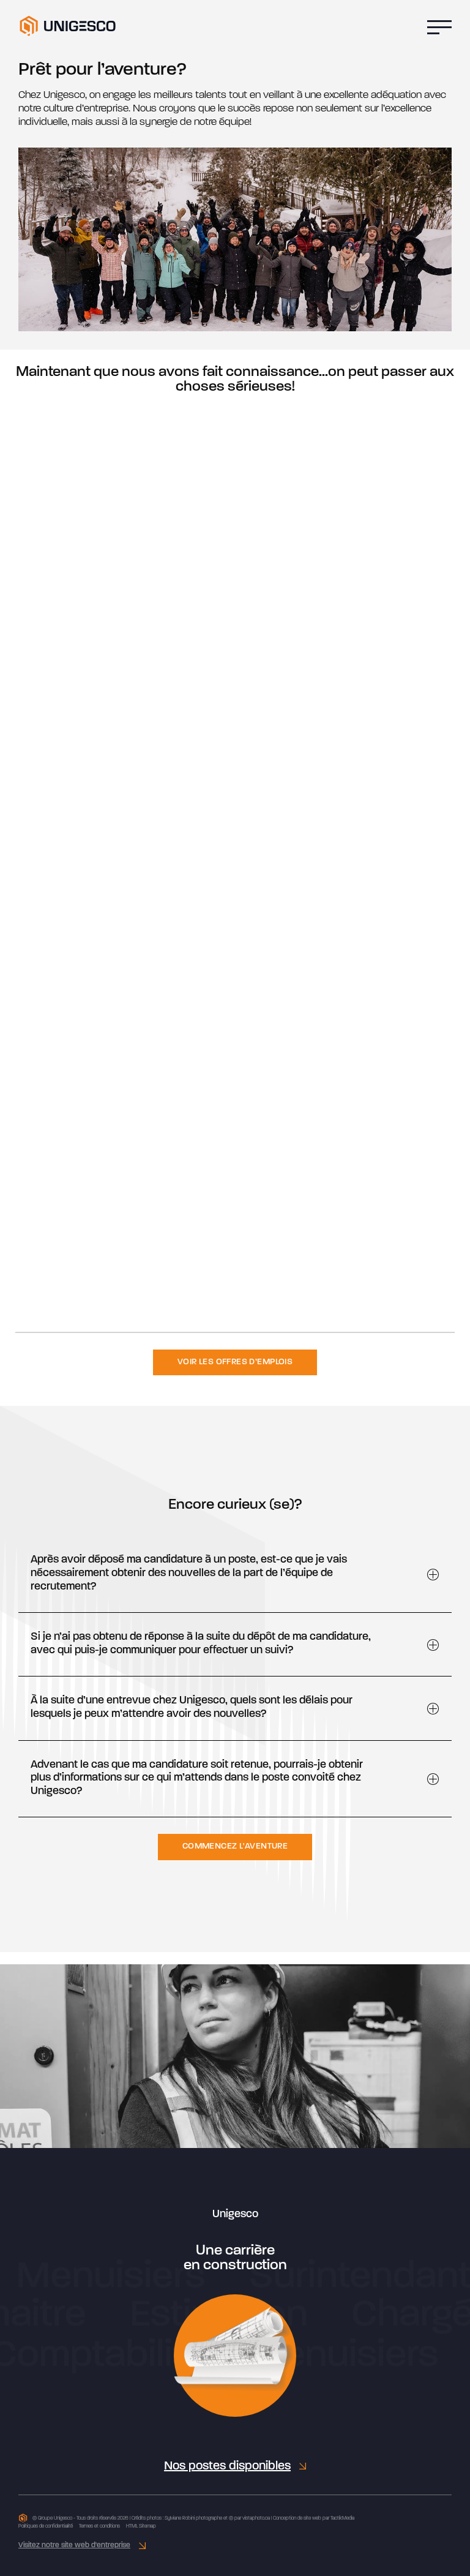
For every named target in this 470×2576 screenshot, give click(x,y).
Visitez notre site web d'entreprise (74, 2545)
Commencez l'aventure (235, 1846)
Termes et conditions (99, 2526)
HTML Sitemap (141, 2526)
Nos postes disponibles (227, 2466)
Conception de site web (297, 2518)
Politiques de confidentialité (46, 2526)
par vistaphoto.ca (252, 2518)
